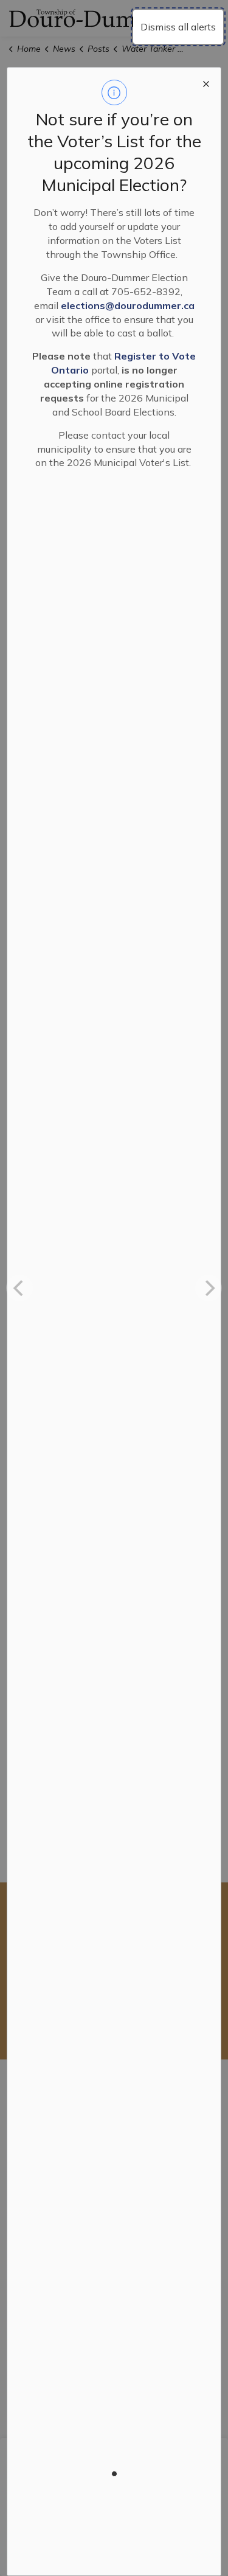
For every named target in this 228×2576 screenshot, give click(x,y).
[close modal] (206, 82)
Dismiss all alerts (178, 27)
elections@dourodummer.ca (128, 305)
